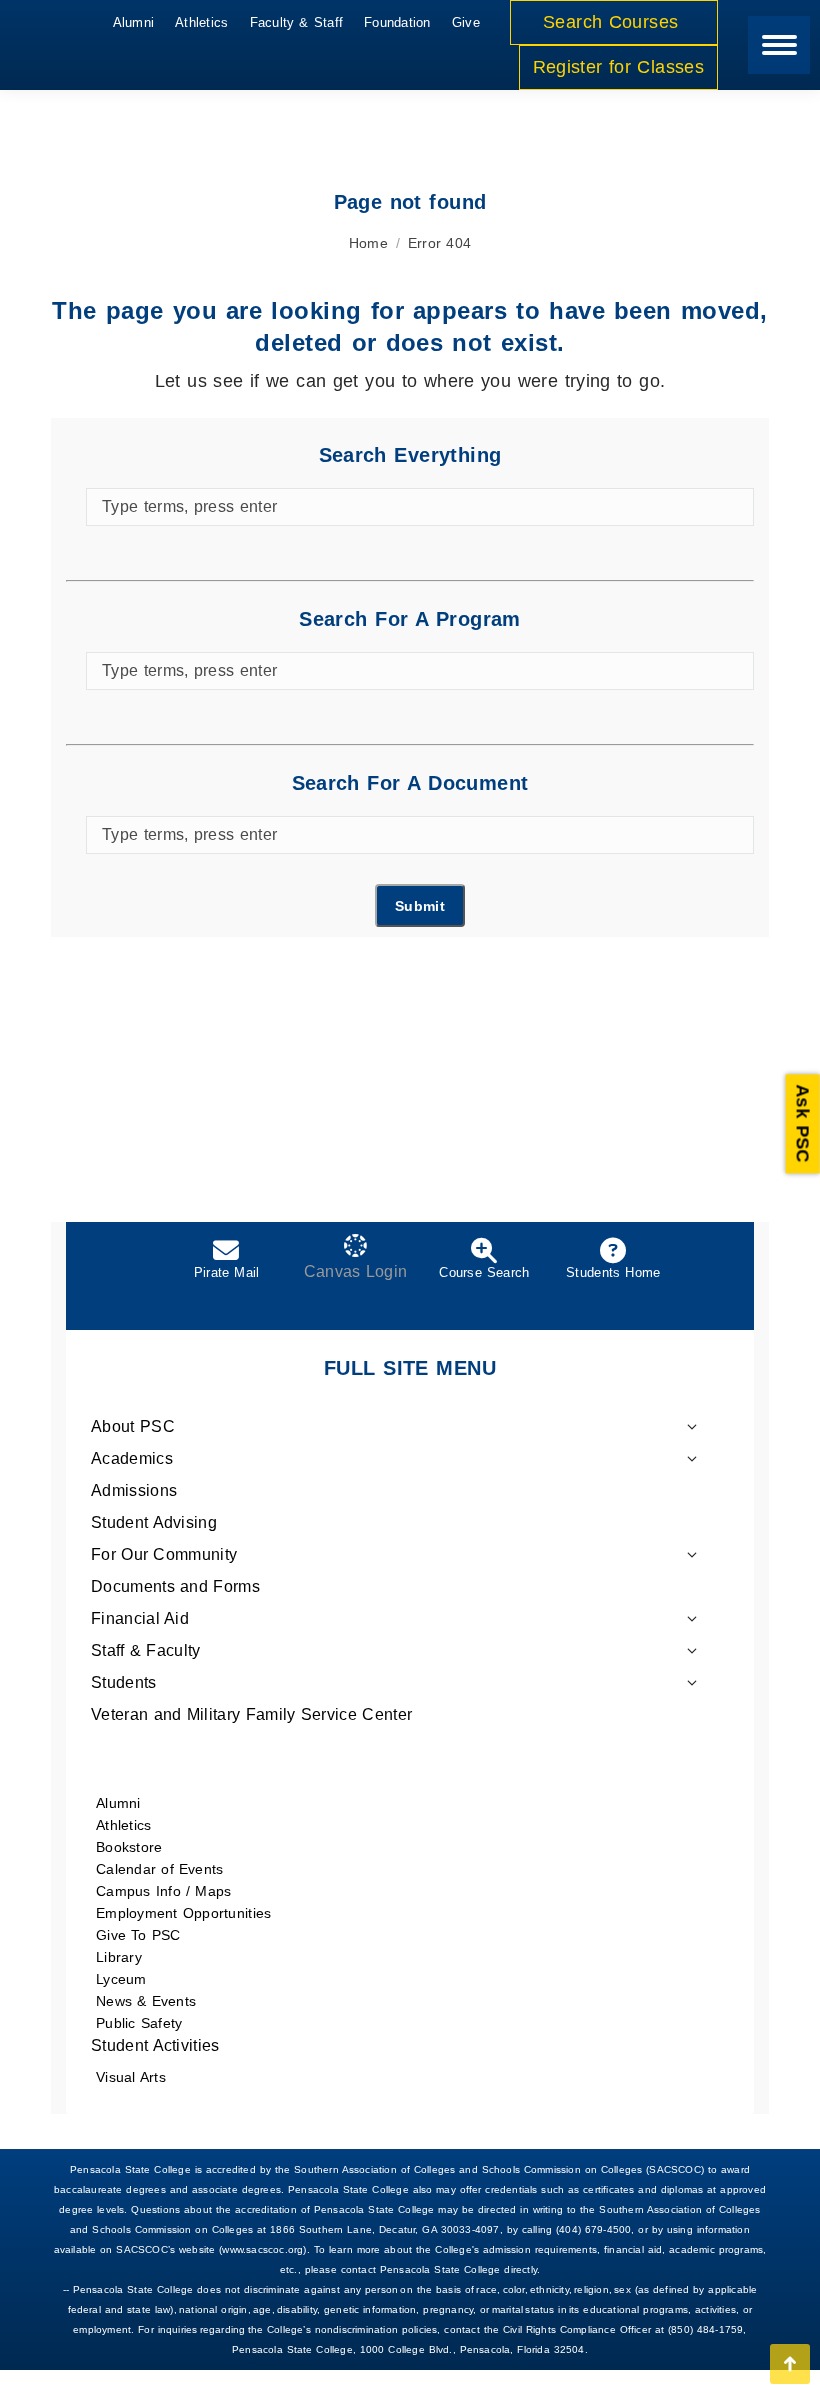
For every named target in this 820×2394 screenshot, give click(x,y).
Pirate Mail (227, 1272)
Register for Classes (618, 67)
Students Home (613, 1272)
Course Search (484, 1272)
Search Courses (614, 22)
